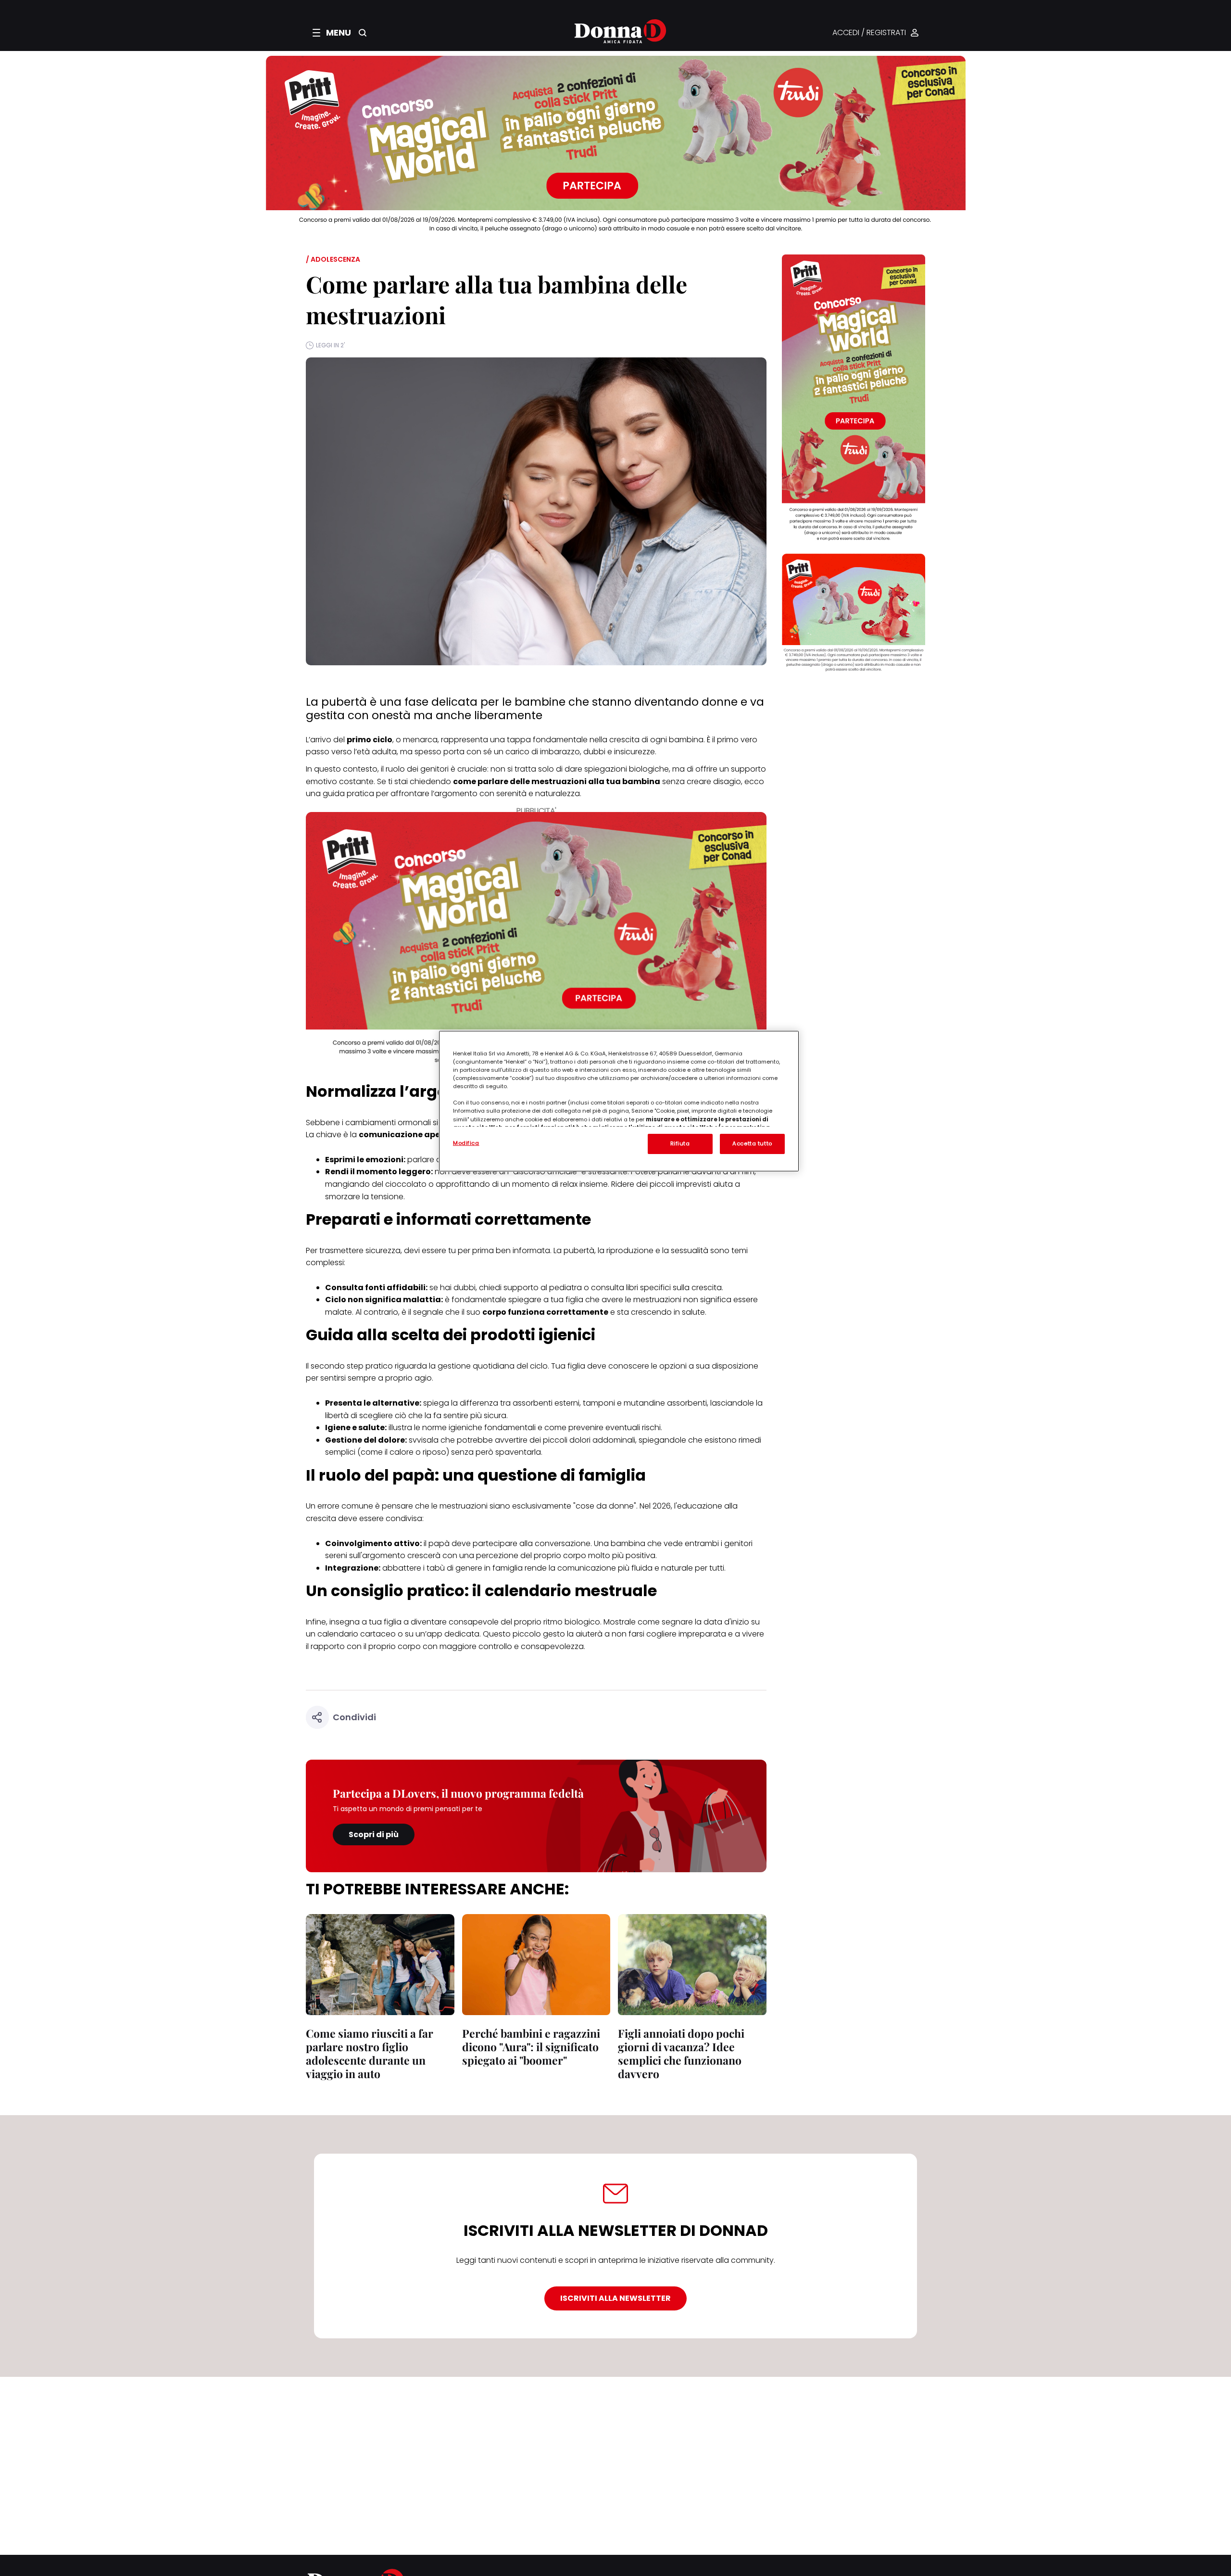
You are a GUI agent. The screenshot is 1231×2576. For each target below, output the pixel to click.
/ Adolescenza (333, 259)
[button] (332, 33)
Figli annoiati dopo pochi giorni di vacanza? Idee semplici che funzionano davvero (681, 2053)
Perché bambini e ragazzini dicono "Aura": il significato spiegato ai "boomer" (531, 2047)
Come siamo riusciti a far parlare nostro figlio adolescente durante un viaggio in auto (370, 2053)
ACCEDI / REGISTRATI (869, 33)
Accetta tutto (752, 1143)
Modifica (466, 1143)
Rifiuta (680, 1143)
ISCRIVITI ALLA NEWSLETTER (615, 2298)
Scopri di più (374, 1834)
